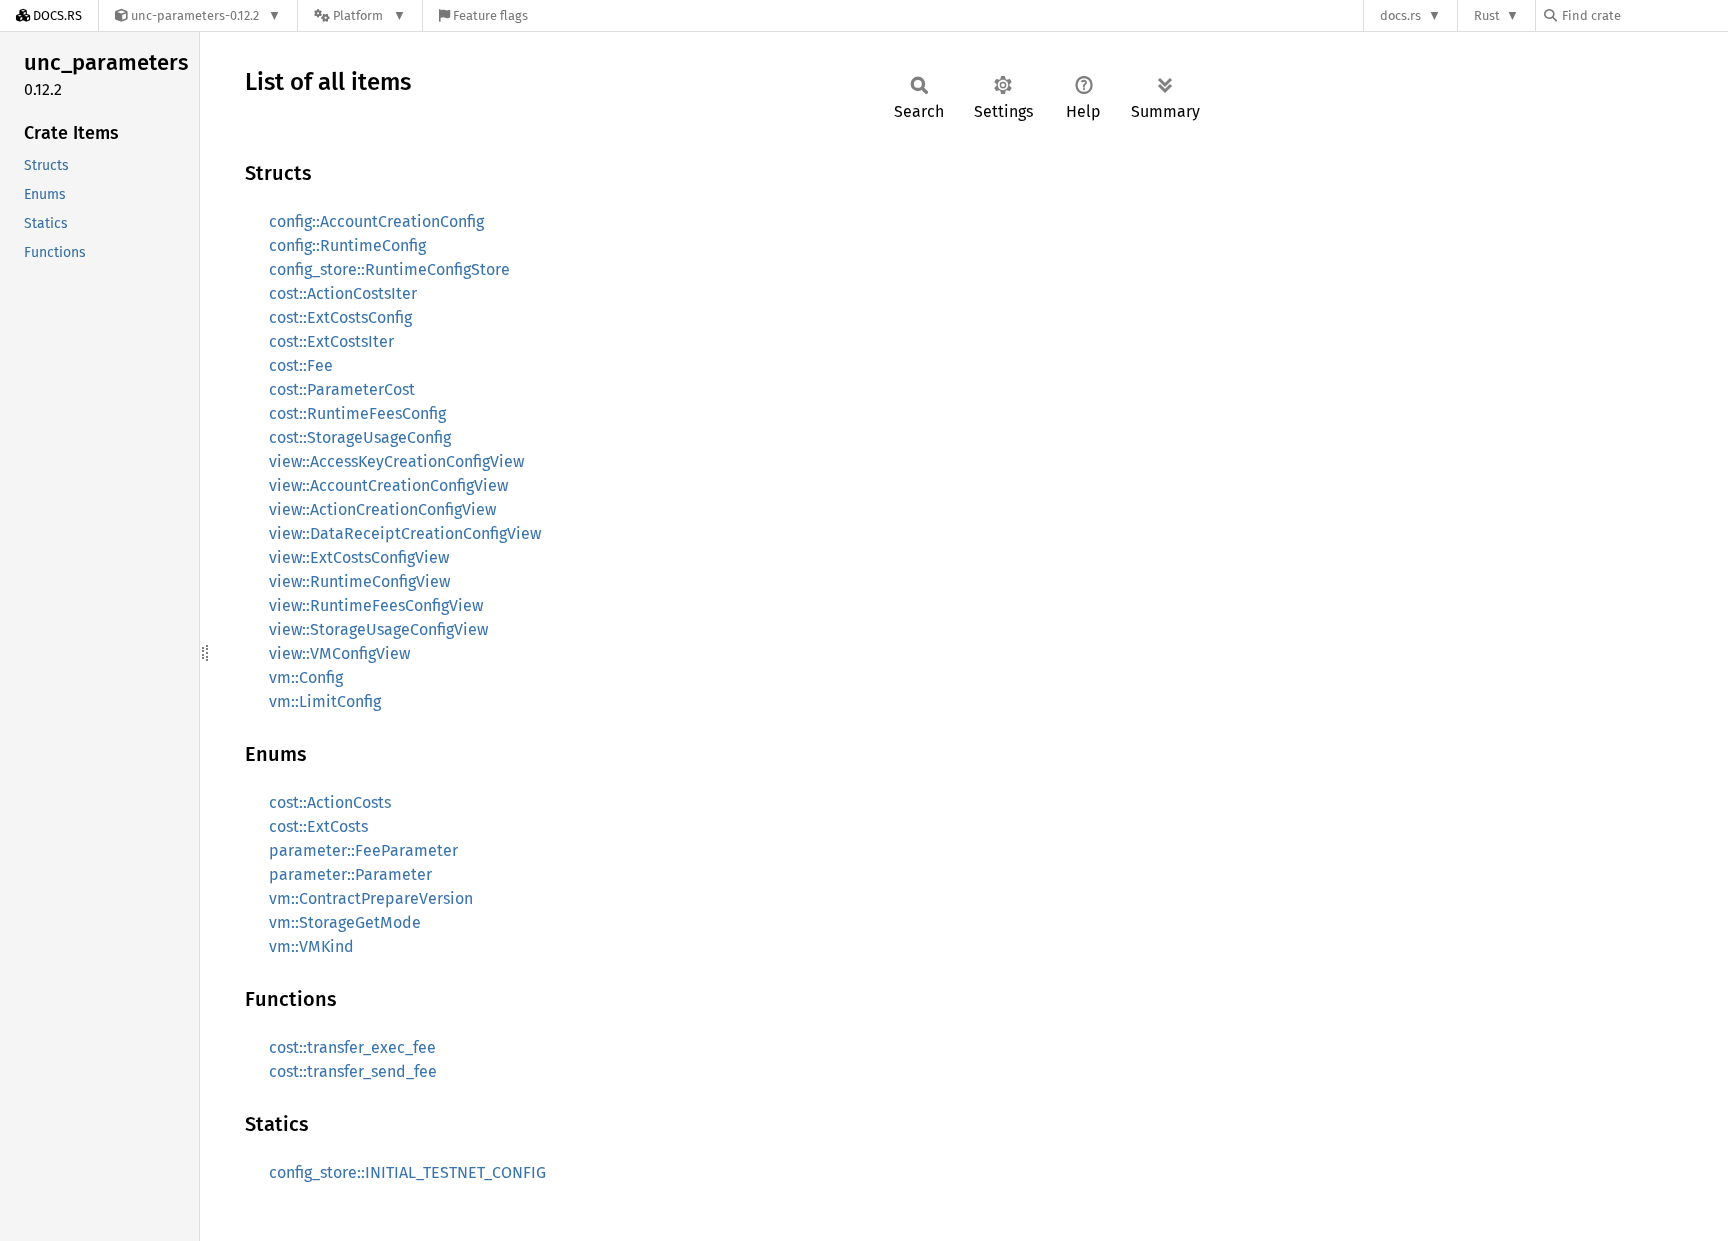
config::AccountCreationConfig (376, 221)
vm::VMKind (311, 946)
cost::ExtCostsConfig (340, 317)
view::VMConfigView (339, 653)
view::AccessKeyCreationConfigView (396, 461)
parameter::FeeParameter (363, 850)
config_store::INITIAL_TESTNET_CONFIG (407, 1172)
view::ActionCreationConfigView (382, 509)
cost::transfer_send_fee (353, 1071)
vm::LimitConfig (325, 701)
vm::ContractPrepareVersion (371, 898)
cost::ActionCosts (330, 802)
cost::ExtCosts (318, 826)
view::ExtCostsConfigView (359, 557)
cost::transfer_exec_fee (352, 1047)
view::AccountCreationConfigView (388, 485)
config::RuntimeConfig (347, 245)
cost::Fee (301, 365)
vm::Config (306, 677)
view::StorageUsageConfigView (378, 629)
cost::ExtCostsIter (331, 341)
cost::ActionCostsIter (343, 293)
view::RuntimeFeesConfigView (376, 605)
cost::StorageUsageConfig (360, 437)
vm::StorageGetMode (345, 922)
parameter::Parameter (350, 874)
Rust (1487, 15)
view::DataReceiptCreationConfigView (405, 533)
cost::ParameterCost (342, 389)
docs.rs (1400, 15)
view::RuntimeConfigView (359, 581)
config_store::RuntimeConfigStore (389, 269)
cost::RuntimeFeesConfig (357, 413)
